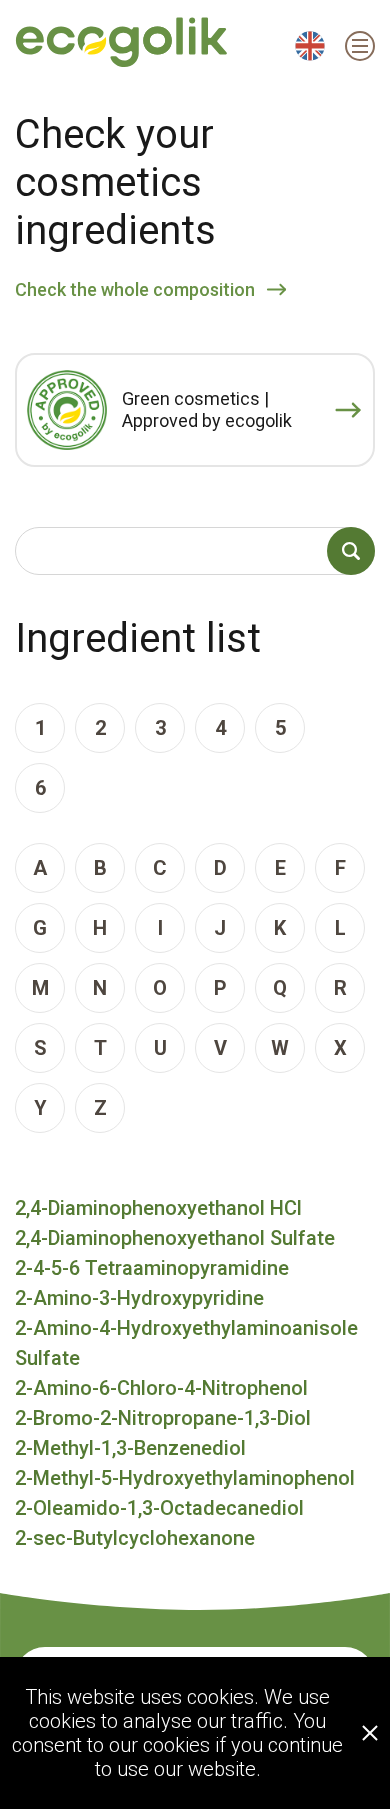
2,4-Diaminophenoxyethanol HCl (158, 1208)
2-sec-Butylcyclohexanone (135, 1538)
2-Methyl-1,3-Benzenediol (130, 1448)
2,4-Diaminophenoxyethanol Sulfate (175, 1238)
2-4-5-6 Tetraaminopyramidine (152, 1268)
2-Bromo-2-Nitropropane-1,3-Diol (163, 1418)
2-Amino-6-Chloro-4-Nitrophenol (161, 1388)
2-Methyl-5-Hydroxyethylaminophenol (185, 1478)
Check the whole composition (135, 289)
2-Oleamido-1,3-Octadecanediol (159, 1508)
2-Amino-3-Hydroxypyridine (139, 1298)
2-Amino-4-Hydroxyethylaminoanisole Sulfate (186, 1343)
